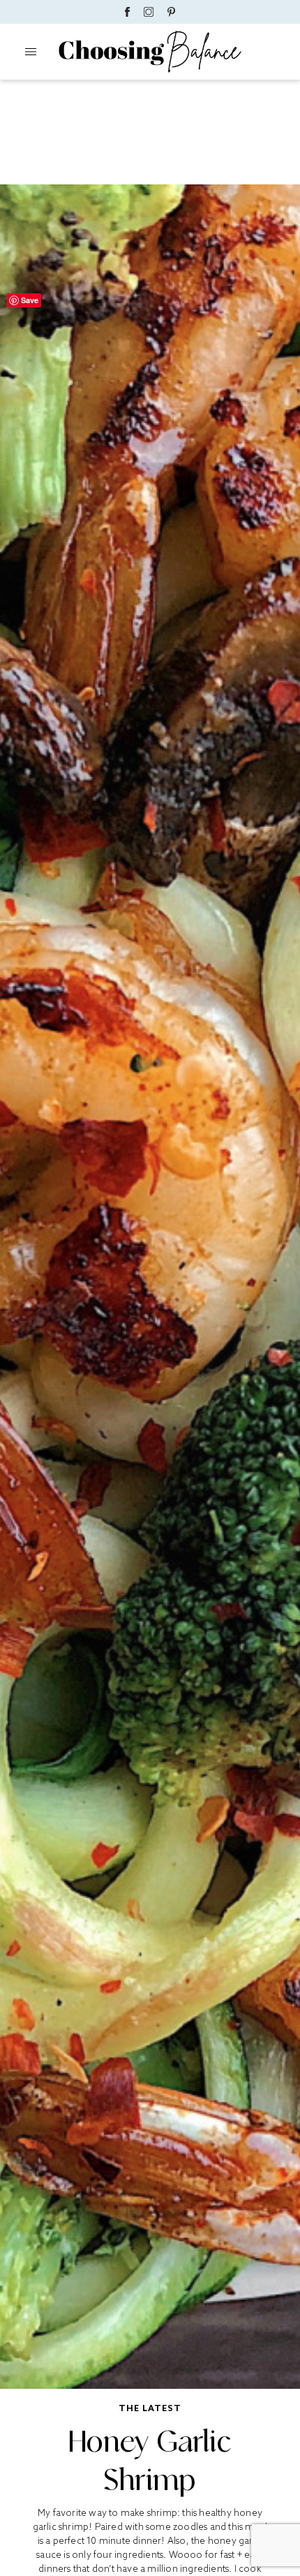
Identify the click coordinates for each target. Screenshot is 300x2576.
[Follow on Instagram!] (149, 12)
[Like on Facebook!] (127, 12)
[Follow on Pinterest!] (172, 12)
